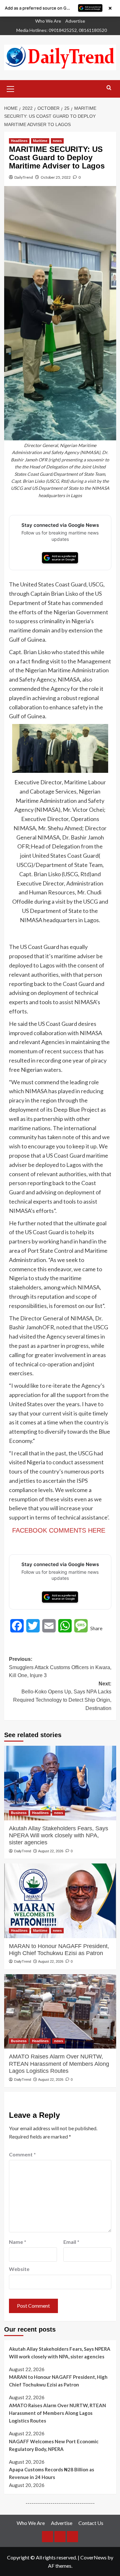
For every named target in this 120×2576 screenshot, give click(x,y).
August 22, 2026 (51, 1851)
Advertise (75, 21)
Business (19, 1813)
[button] (11, 88)
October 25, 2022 (56, 177)
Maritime (40, 141)
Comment (22, 2154)
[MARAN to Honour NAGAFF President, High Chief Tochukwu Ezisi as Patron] (60, 1901)
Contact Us (91, 2523)
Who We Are (48, 21)
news (57, 141)
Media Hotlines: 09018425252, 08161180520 (62, 30)
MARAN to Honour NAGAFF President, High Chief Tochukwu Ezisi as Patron (59, 1950)
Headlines (19, 141)
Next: (62, 1696)
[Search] (109, 88)
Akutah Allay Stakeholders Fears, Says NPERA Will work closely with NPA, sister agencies (59, 1836)
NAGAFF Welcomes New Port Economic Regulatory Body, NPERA (54, 2445)
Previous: (60, 1667)
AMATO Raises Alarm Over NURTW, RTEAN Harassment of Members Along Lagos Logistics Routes (59, 2064)
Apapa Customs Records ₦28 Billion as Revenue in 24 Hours (52, 2473)
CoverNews (93, 2557)
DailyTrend (24, 177)
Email (71, 2242)
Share (96, 1628)
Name (18, 2242)
